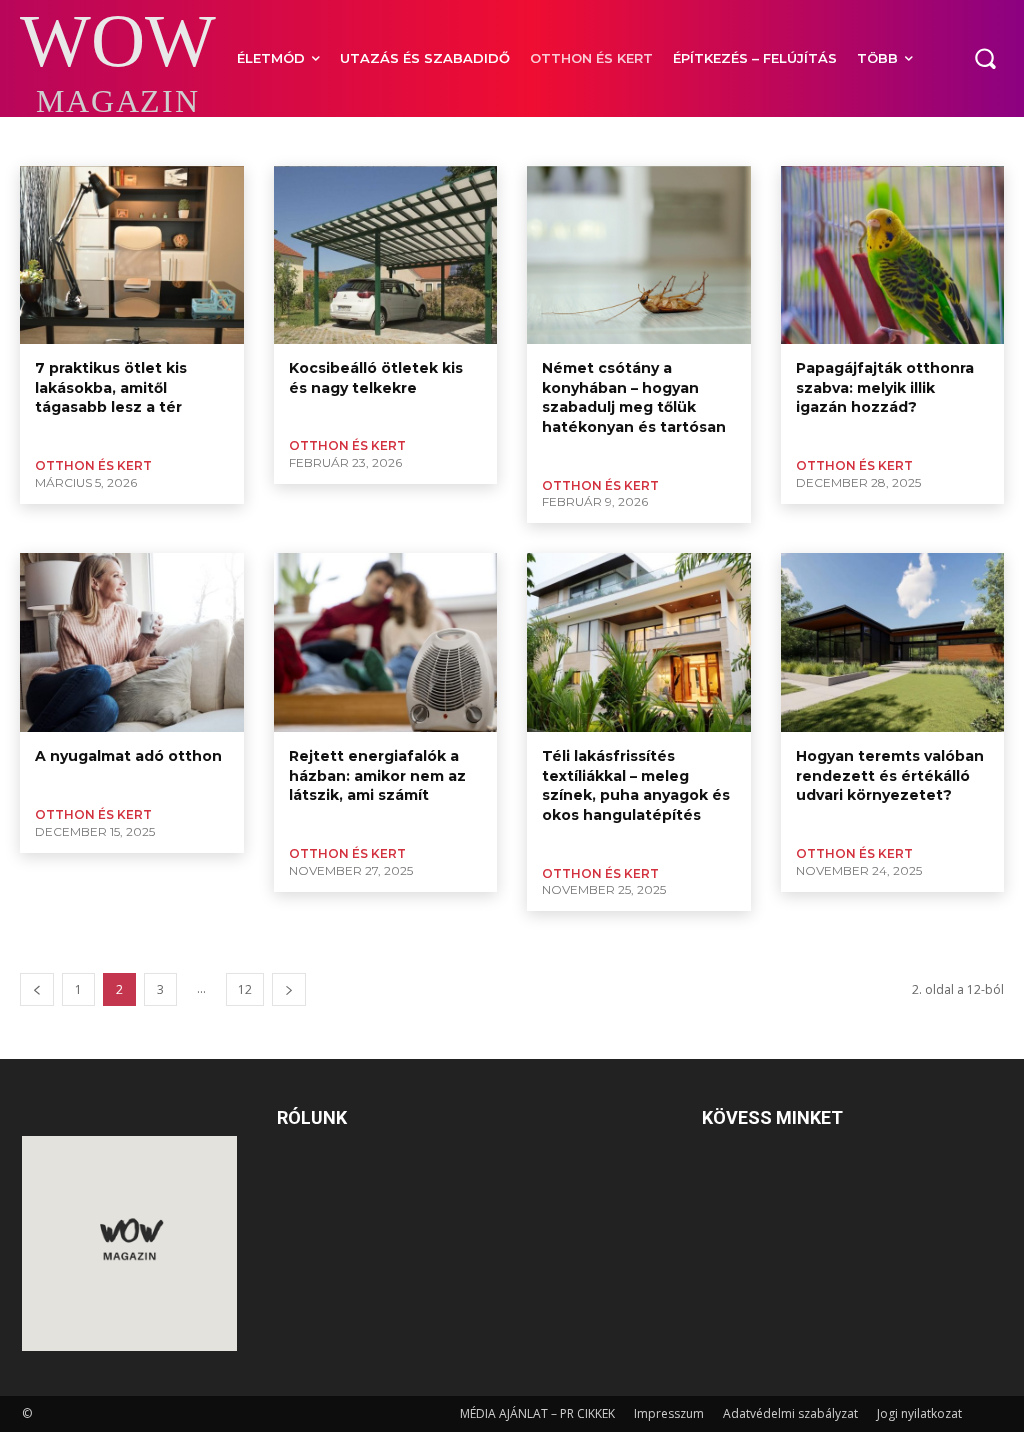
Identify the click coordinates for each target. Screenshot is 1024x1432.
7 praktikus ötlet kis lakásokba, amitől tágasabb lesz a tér (111, 387)
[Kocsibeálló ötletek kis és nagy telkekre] (386, 255)
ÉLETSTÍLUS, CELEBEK (673, 139)
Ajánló (44, 139)
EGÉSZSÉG (439, 139)
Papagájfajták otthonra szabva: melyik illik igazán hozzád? (885, 387)
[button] (985, 58)
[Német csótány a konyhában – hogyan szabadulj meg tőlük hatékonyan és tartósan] (639, 255)
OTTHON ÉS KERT (93, 465)
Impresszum (669, 1413)
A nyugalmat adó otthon (128, 756)
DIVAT (375, 139)
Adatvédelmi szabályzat (790, 1413)
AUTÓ (97, 139)
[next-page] (289, 989)
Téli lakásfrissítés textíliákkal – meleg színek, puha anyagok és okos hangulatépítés (636, 785)
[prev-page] (37, 989)
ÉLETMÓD (570, 139)
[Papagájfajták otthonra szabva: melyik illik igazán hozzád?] (893, 255)
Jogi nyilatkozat (919, 1413)
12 (245, 989)
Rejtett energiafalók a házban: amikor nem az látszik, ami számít (377, 775)
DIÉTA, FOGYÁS (297, 139)
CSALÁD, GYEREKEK (185, 139)
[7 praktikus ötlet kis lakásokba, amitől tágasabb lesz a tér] (132, 255)
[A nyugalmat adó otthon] (132, 642)
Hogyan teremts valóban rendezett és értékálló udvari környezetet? (890, 775)
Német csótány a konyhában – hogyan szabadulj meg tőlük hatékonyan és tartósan (634, 397)
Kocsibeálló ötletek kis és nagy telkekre (376, 378)
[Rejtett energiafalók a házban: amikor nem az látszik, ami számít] (386, 642)
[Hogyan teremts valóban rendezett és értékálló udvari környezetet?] (893, 642)
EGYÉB (505, 139)
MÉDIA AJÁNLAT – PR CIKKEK (537, 1413)
